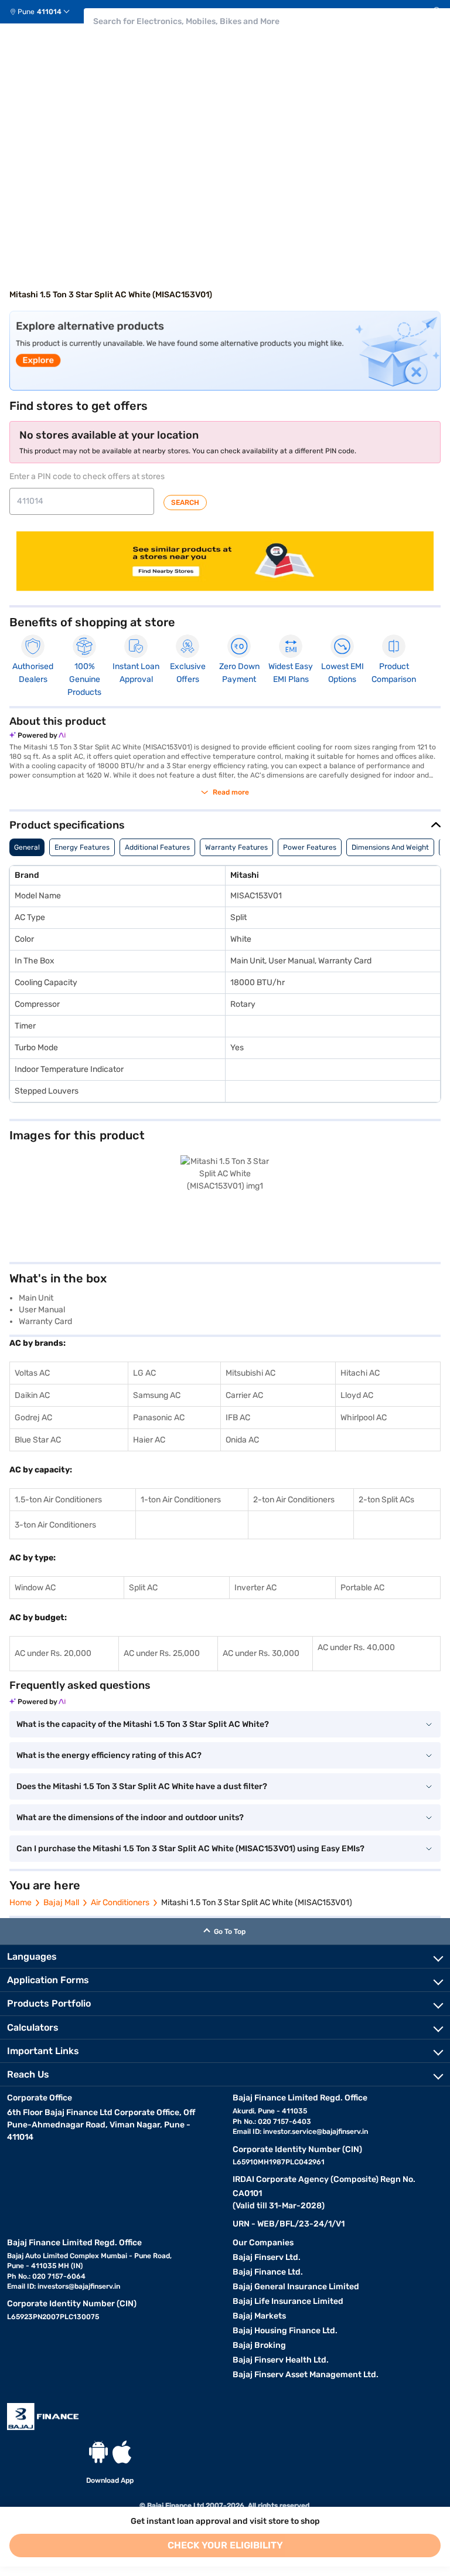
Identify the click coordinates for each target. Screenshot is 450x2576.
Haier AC (149, 1440)
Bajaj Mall (61, 1903)
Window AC (35, 1588)
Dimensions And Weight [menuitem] (390, 847)
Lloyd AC (357, 1395)
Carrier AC (244, 1395)
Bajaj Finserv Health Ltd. (281, 2360)
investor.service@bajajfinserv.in (316, 2132)
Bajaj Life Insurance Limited (288, 2301)
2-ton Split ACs (386, 1500)
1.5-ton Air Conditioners (58, 1500)
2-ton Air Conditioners (294, 1500)
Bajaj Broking (259, 2345)
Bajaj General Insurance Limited (296, 2287)
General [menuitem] (27, 847)
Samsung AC (157, 1395)
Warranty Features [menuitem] (236, 847)
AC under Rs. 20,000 (53, 1653)
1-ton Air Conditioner (179, 1500)
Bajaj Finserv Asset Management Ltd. (306, 2375)
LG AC (144, 1373)
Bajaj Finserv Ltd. (267, 2257)
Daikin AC (32, 1395)
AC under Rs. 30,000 (261, 1653)
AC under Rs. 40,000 (356, 1647)
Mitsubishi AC (250, 1373)
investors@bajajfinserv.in (79, 2286)
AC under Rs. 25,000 (162, 1653)
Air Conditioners (120, 1903)
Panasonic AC (159, 1418)
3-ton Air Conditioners (55, 1525)
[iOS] (122, 2452)
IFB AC (238, 1418)
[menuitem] (44, 12)
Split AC (143, 1588)
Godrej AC (33, 1418)
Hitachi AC (360, 1373)
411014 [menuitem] (49, 12)
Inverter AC (255, 1588)
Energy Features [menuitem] (82, 847)
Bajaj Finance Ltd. (268, 2272)
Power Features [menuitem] (310, 847)
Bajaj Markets (259, 2316)
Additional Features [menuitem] (157, 847)
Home (21, 1903)
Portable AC (362, 1588)
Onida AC (242, 1440)
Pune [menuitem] (26, 12)
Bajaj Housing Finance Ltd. (285, 2331)
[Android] (98, 2452)
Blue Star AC (38, 1440)
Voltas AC (32, 1373)
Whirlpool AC (364, 1418)
